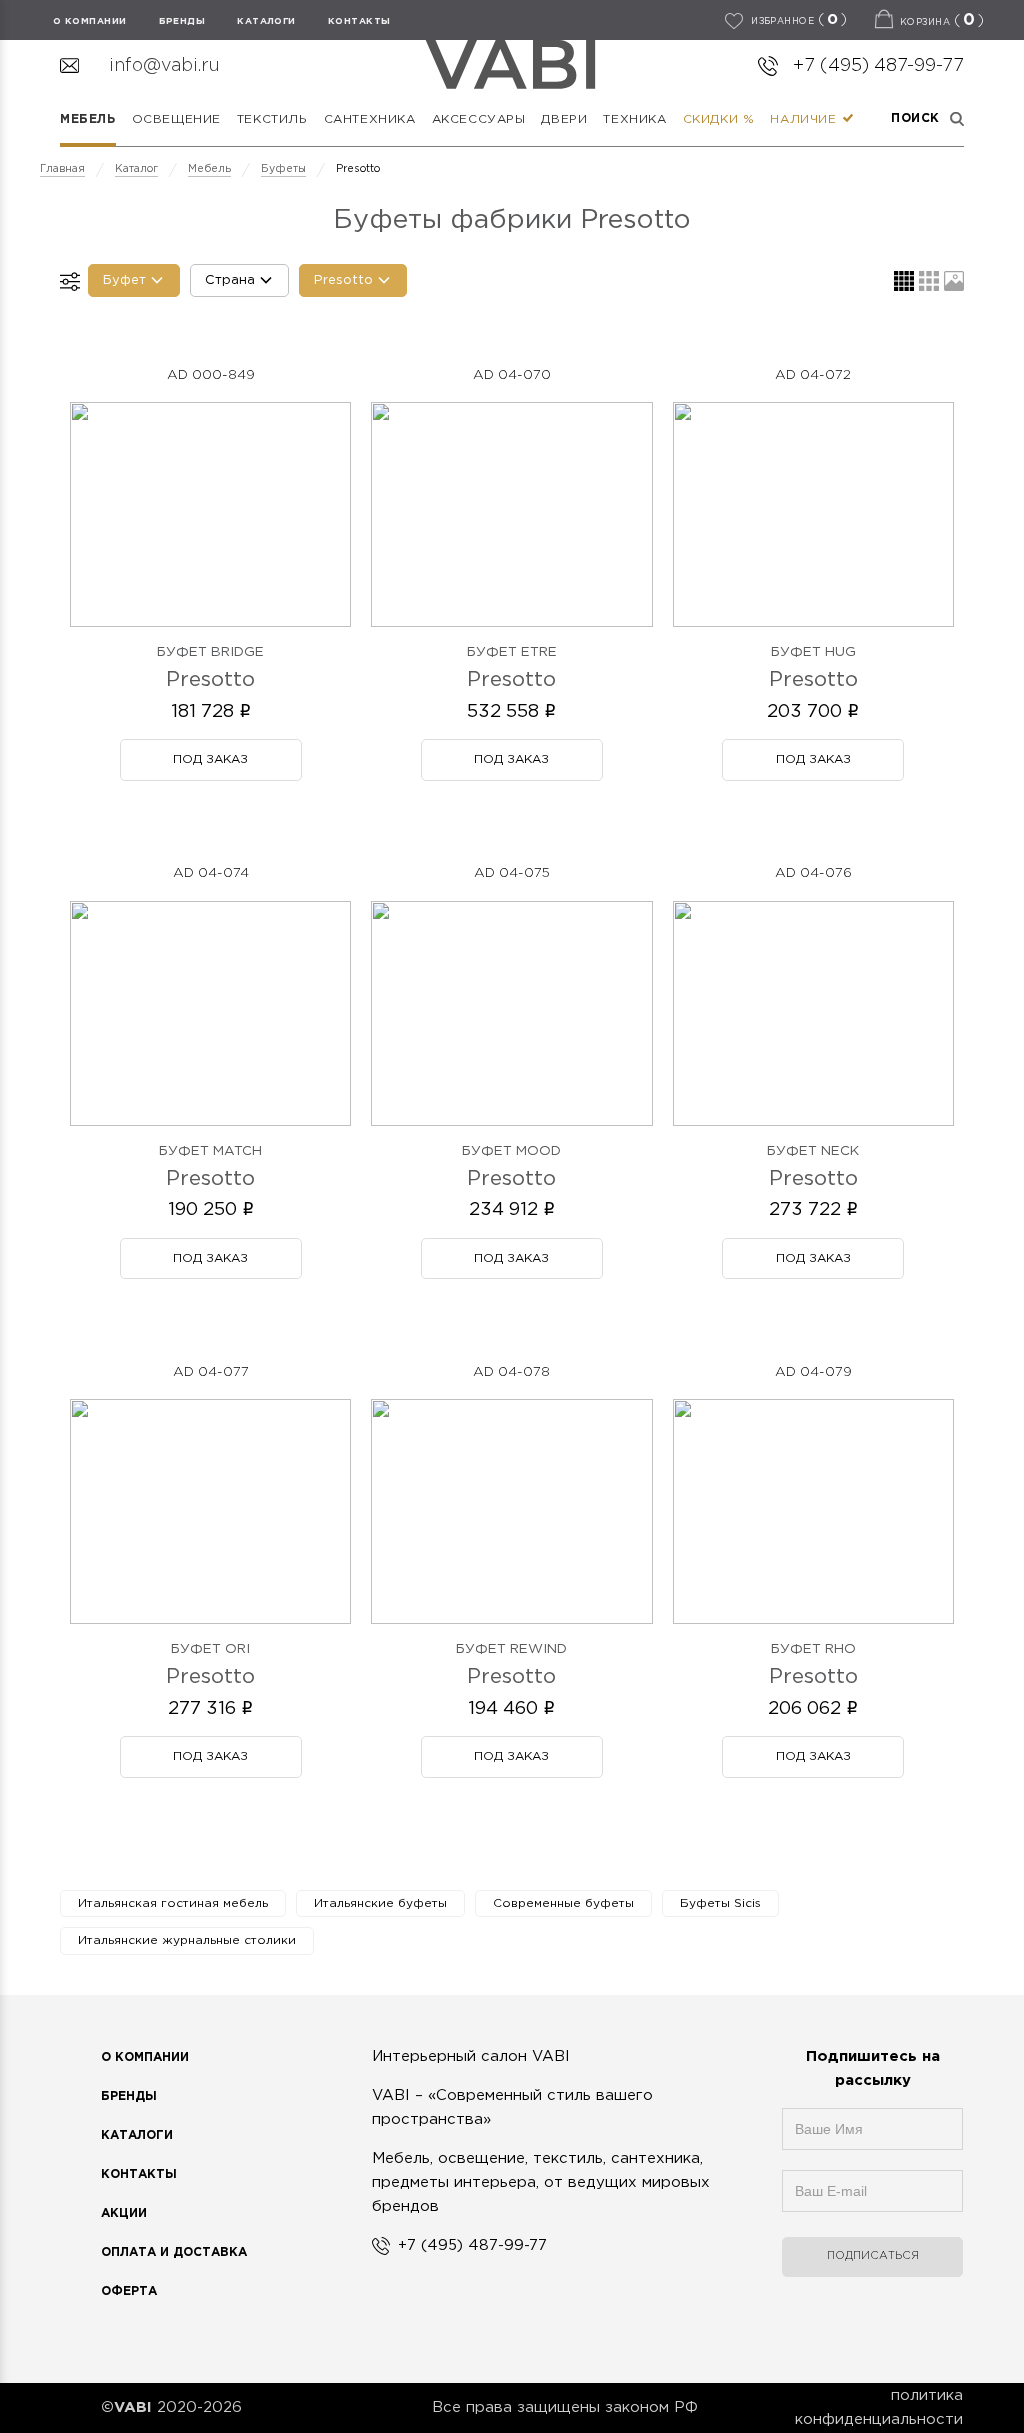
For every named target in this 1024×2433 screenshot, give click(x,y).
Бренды (129, 2096)
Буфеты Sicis (720, 1903)
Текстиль (272, 119)
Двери (564, 119)
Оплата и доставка (174, 2252)
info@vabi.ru (164, 66)
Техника (634, 119)
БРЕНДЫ (182, 21)
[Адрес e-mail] (872, 2201)
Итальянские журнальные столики (187, 1940)
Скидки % (719, 119)
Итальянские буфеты (380, 1903)
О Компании (145, 2057)
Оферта (129, 2291)
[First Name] (872, 2139)
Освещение (176, 119)
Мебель (88, 119)
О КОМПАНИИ (90, 21)
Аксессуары (479, 119)
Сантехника (370, 119)
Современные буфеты (563, 1903)
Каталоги (266, 21)
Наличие (805, 119)
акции (124, 2213)
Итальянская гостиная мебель (173, 1903)
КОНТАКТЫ (359, 21)
